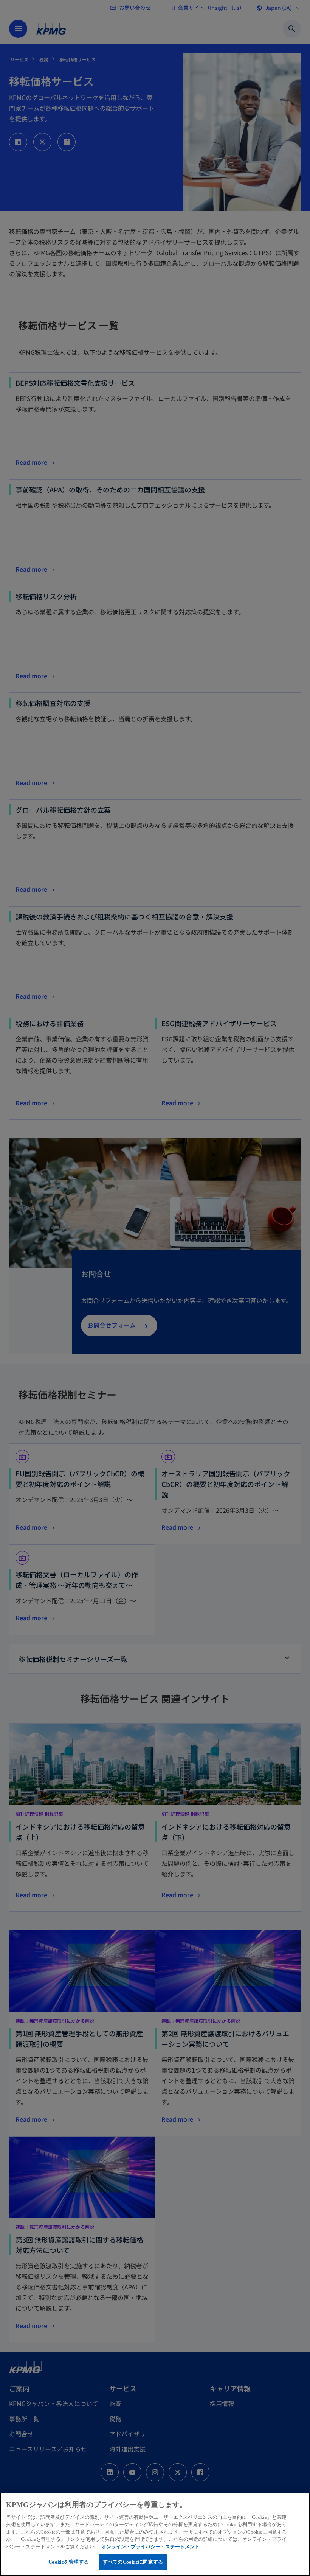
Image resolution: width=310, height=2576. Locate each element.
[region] (155, 2534)
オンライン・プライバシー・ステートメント (150, 2547)
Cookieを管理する (68, 2562)
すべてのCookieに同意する (133, 2562)
